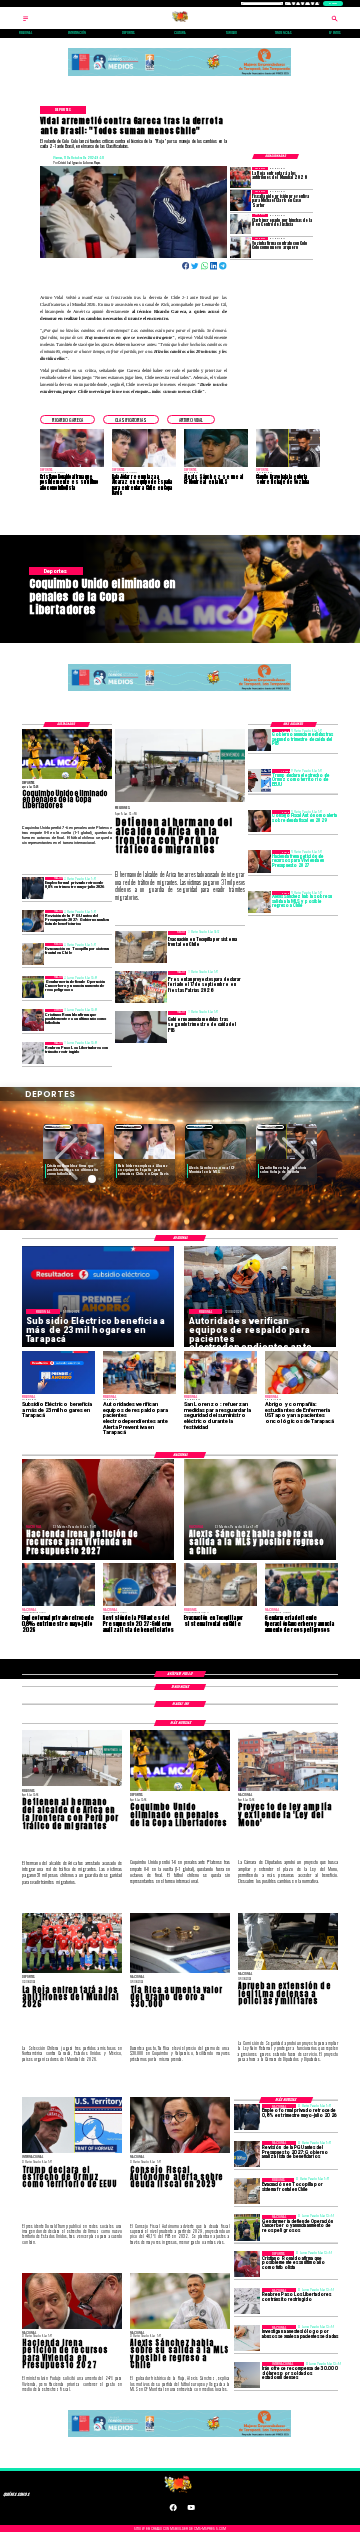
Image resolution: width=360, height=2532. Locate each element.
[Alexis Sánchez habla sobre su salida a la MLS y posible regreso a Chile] (259, 902)
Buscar (332, 3)
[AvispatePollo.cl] (25, 21)
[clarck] (240, 224)
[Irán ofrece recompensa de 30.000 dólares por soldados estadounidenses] (247, 2375)
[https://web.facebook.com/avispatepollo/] (173, 2510)
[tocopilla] (33, 954)
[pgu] (33, 921)
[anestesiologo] (247, 2338)
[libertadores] (33, 1053)
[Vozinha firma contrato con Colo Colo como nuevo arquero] (240, 247)
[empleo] (33, 888)
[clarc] (240, 200)
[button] (67, 419)
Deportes (57, 1126)
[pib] (259, 740)
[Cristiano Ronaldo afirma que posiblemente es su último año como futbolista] (33, 1020)
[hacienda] (259, 861)
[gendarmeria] (33, 987)
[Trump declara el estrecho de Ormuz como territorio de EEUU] (259, 780)
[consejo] (259, 821)
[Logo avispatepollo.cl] (180, 21)
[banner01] (179, 75)
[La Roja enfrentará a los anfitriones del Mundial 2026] (240, 177)
